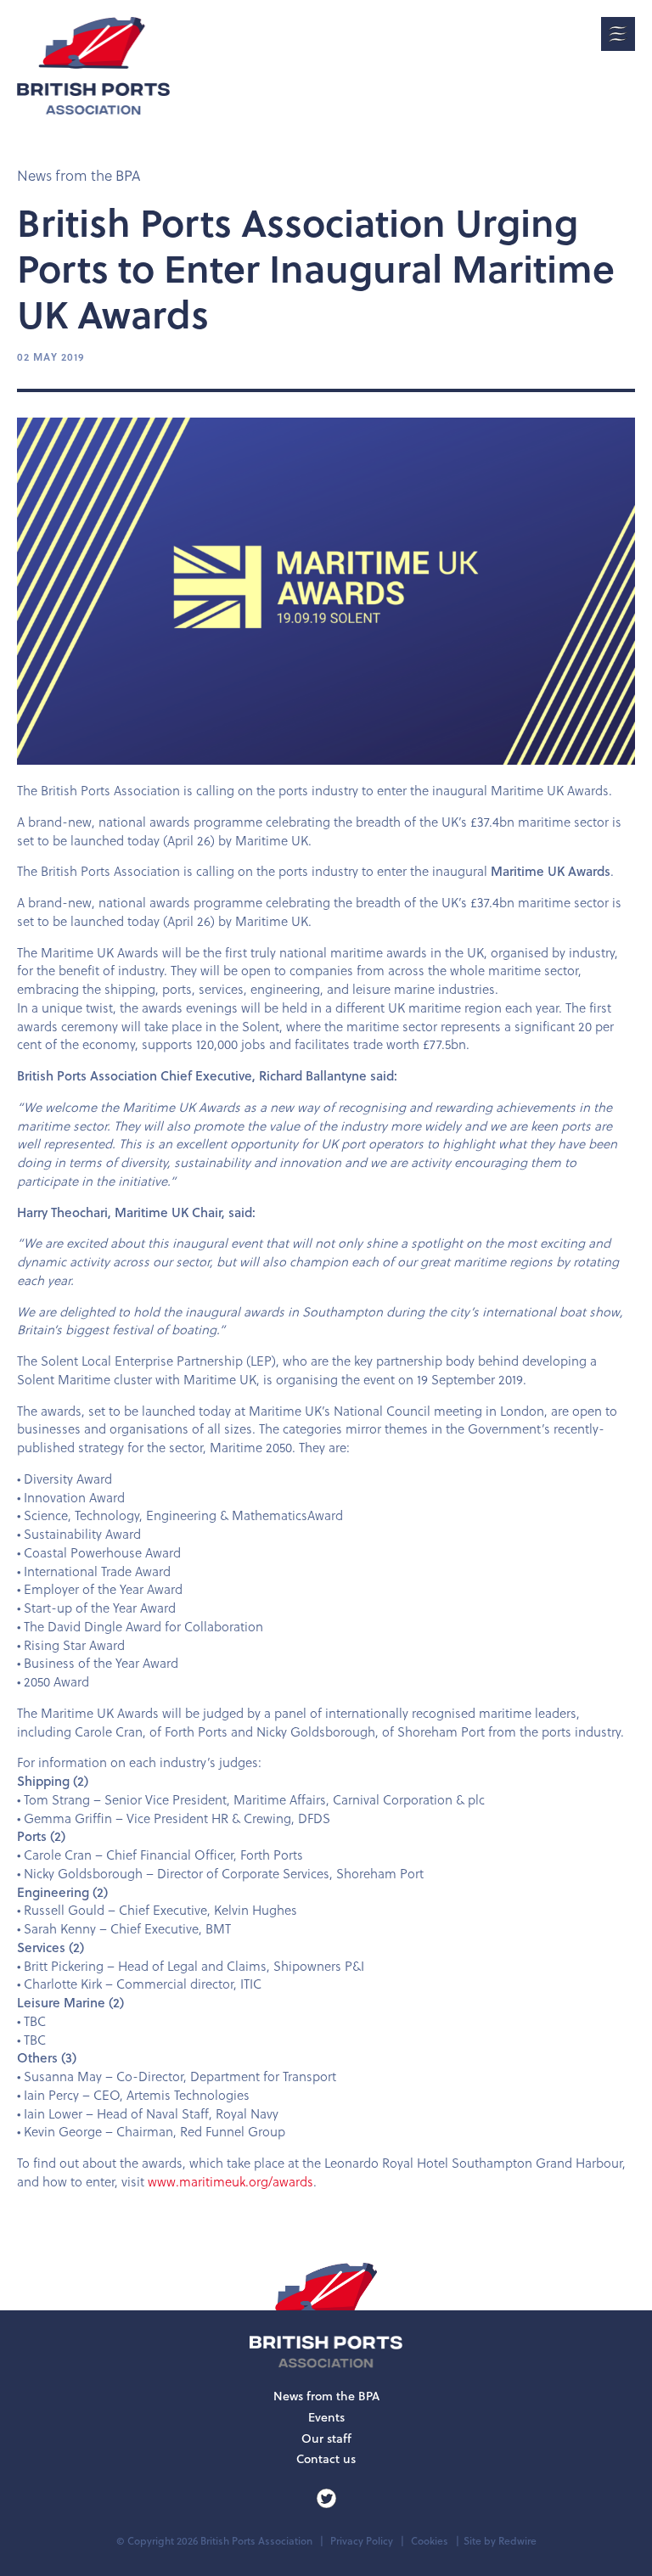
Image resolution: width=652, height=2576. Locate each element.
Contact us (326, 2459)
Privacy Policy (362, 2541)
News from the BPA (79, 176)
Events (326, 2417)
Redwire (517, 2541)
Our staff (326, 2439)
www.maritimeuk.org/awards (230, 2182)
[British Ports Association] (93, 66)
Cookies (430, 2541)
